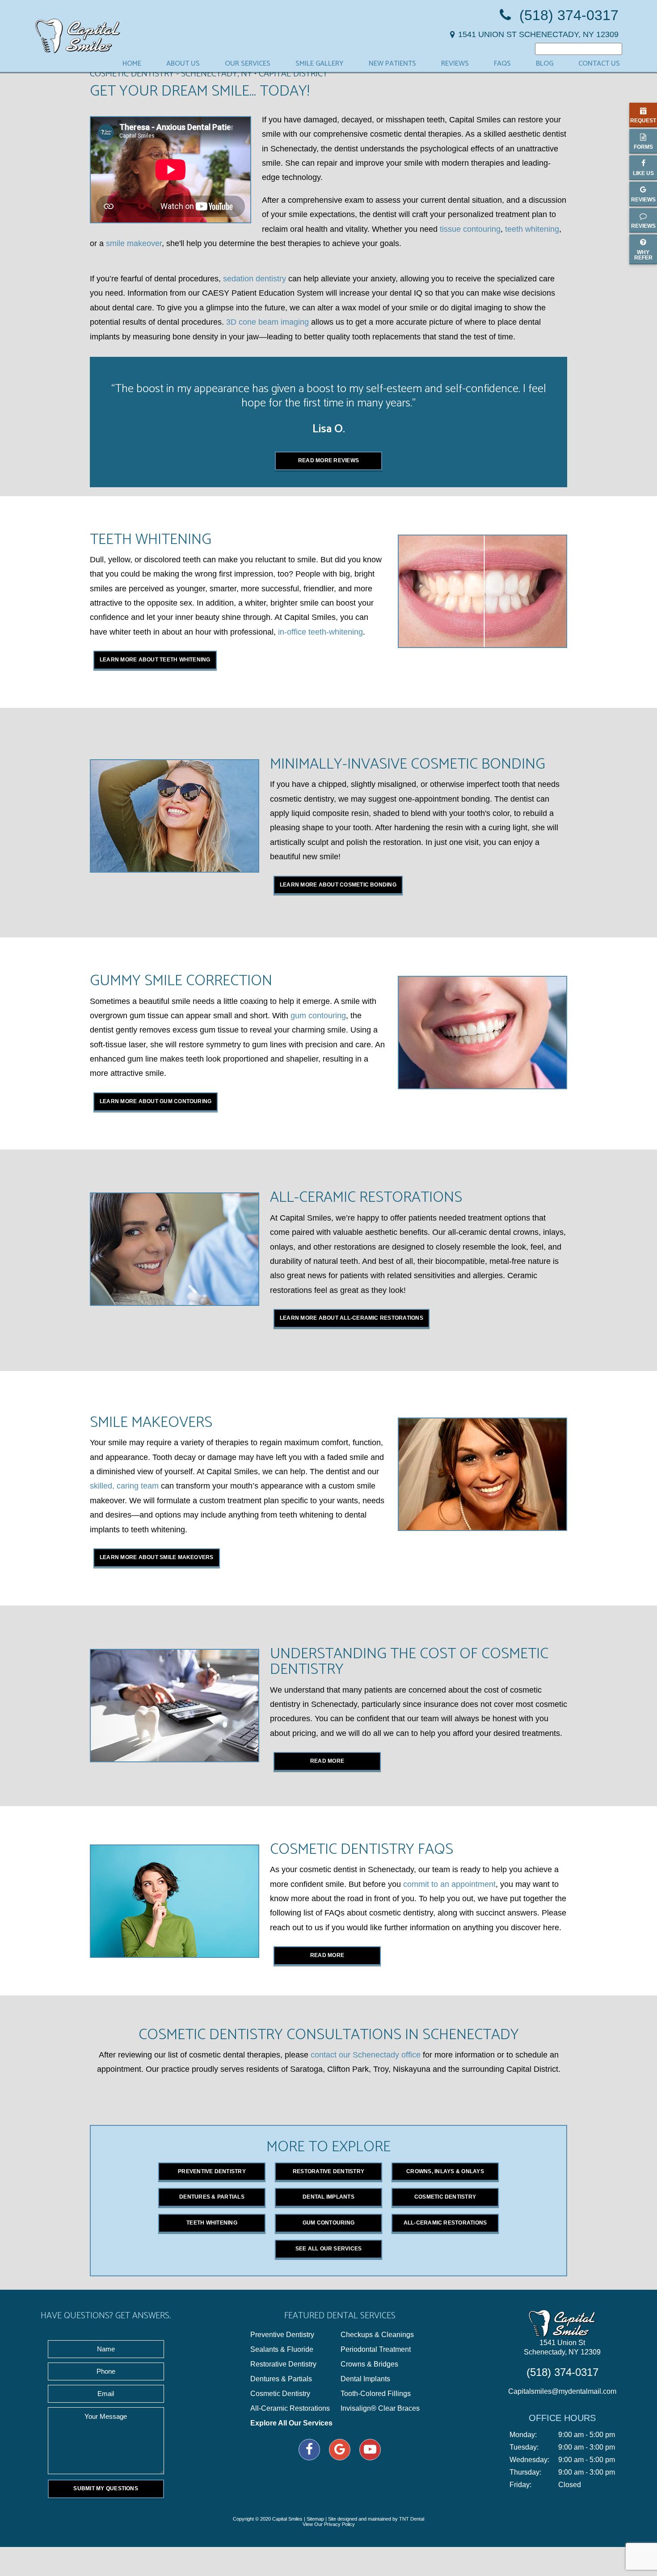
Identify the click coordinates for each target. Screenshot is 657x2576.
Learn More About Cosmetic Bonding (338, 885)
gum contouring (318, 1016)
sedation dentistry (255, 279)
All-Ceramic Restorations (445, 2223)
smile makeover (134, 243)
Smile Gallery (320, 64)
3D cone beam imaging (267, 322)
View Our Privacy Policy (329, 2524)
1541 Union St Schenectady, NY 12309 (562, 2347)
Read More (327, 1761)
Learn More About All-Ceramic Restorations (352, 1318)
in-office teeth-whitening (320, 632)
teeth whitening (532, 229)
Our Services (248, 64)
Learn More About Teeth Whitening (155, 660)
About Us (183, 64)
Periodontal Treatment (376, 2350)
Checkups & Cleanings (377, 2335)
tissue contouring (470, 229)
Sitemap (315, 2519)
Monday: (523, 2435)
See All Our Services (329, 2249)
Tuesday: (524, 2447)
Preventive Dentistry (212, 2171)
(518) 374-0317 (567, 15)
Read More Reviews (328, 460)
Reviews (455, 64)
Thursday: (525, 2472)
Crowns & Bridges (369, 2364)
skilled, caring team (124, 1486)
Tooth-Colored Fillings (376, 2394)
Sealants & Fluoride (282, 2350)
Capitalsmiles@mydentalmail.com (562, 2391)
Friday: (520, 2485)
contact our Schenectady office (366, 2055)
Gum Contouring (328, 2223)
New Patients (392, 64)
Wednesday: (529, 2460)
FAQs (502, 64)
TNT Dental (412, 2519)
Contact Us (599, 64)
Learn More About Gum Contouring (156, 1101)
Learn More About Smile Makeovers (157, 1557)
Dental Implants (328, 2197)
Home (132, 64)
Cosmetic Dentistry (445, 2197)
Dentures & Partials (212, 2197)
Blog (545, 64)
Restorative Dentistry (328, 2171)
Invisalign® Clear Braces (380, 2409)
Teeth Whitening (212, 2223)
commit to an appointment (449, 1884)
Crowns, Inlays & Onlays (445, 2171)
